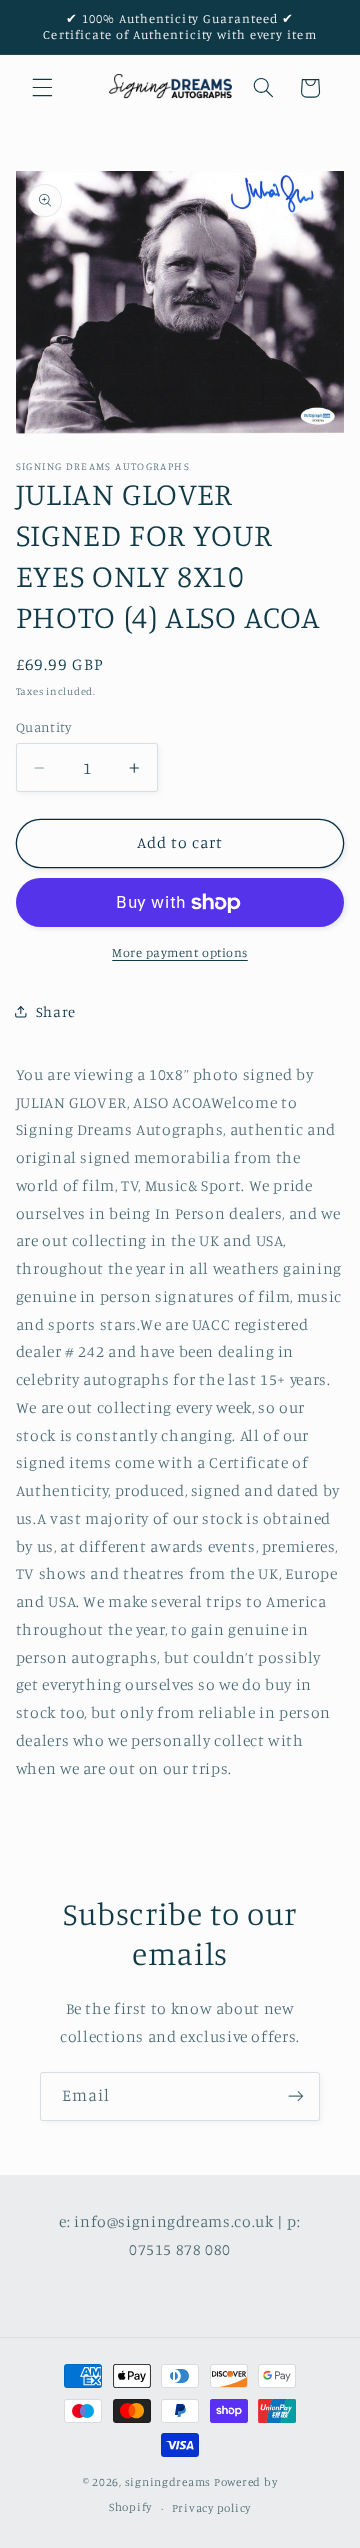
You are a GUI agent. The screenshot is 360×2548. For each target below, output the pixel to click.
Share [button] (56, 1011)
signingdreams (168, 2482)
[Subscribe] (296, 2096)
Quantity (43, 727)
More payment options (180, 952)
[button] (42, 88)
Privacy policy (211, 2508)
